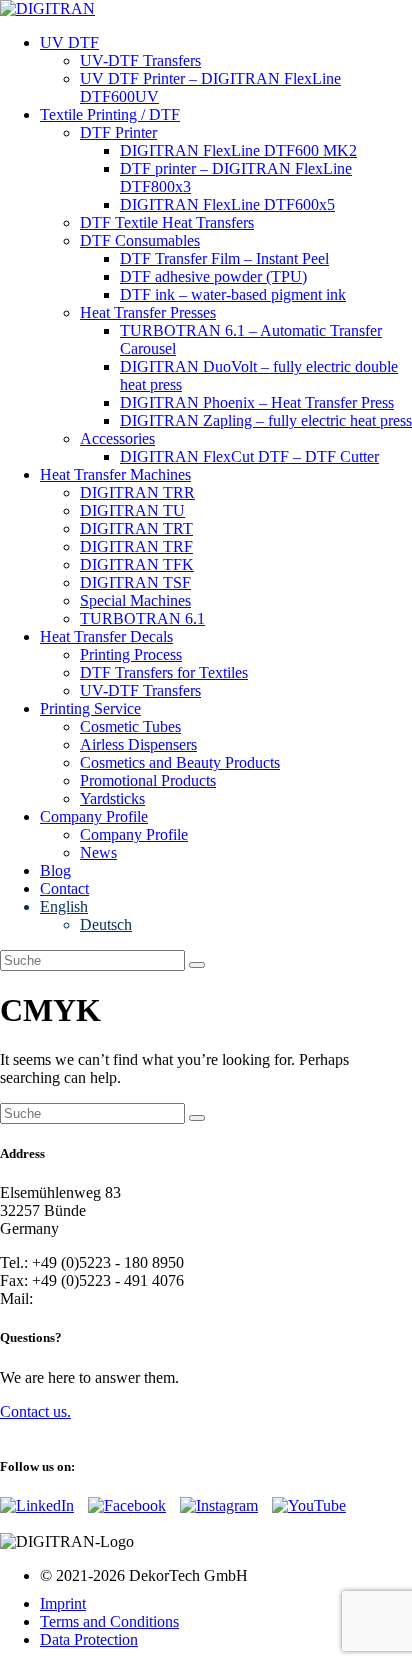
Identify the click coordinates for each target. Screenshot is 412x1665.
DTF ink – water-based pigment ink (233, 294)
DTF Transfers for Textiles (164, 672)
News (98, 852)
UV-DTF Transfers (140, 60)
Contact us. (35, 1411)
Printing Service (90, 708)
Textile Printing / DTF (110, 114)
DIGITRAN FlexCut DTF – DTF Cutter (249, 456)
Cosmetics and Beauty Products (180, 762)
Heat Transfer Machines (115, 474)
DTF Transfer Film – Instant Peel (224, 258)
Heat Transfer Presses (148, 312)
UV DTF (69, 42)
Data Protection (89, 1639)
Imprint (63, 1603)
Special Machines (135, 600)
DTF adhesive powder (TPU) (213, 276)
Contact (64, 888)
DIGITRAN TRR (137, 492)
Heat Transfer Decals (106, 636)
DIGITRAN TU (132, 510)
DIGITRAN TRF (136, 546)
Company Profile (94, 816)
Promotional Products (148, 780)
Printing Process (131, 654)
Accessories (117, 438)
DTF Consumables (140, 240)
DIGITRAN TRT (136, 528)
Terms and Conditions (109, 1621)
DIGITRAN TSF (135, 582)
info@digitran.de (90, 1298)
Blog (55, 870)
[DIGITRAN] (47, 8)
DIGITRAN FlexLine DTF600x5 (227, 204)
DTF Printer (118, 132)
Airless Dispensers (138, 744)
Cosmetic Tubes (130, 726)
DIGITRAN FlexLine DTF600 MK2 (238, 150)
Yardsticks (112, 798)
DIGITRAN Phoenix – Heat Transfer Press (257, 402)
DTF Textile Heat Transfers (167, 222)
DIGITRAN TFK (137, 564)
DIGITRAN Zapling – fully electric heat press (266, 420)
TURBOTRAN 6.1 (142, 618)
